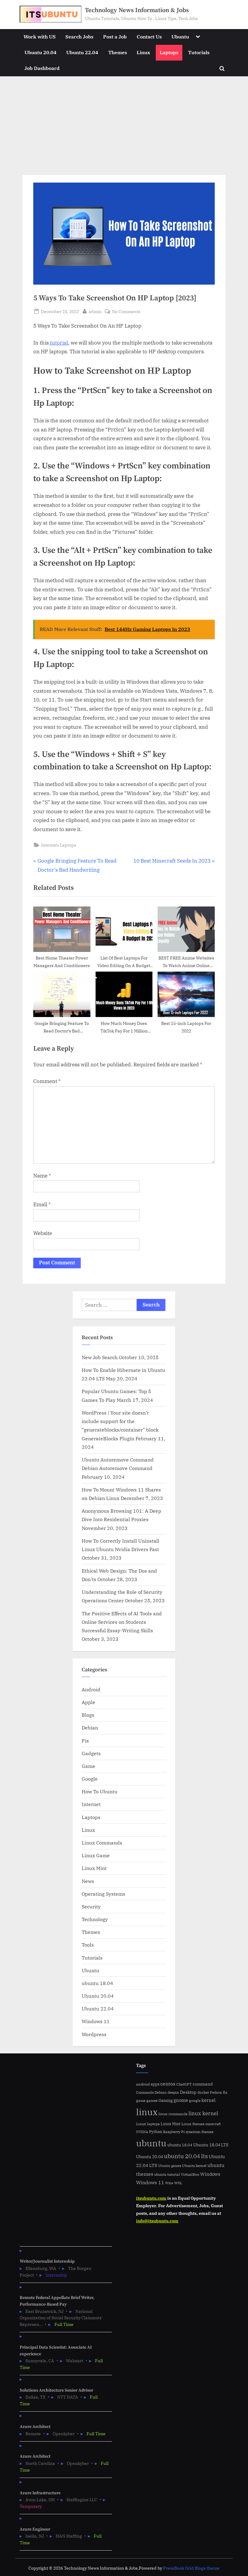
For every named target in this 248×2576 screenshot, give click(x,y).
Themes (118, 52)
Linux (143, 52)
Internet (49, 845)
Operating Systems (103, 1894)
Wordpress (94, 2034)
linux (147, 2112)
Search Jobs (79, 36)
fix (225, 2092)
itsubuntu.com (151, 2198)
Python (156, 2132)
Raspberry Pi (174, 2132)
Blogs (88, 1715)
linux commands (173, 2114)
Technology (95, 1919)
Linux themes (193, 2124)
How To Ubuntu (100, 1791)
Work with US (40, 36)
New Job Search (100, 1357)
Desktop (188, 2092)
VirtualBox (190, 2174)
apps (155, 2084)
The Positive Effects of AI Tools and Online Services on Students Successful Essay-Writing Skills (122, 1622)
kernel (209, 2100)
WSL (178, 2183)
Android (91, 1689)
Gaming (166, 2100)
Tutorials (199, 52)
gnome (181, 2100)
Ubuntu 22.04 (82, 52)
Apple (88, 1702)
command (203, 2084)
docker (203, 2092)
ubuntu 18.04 (97, 1983)
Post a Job (115, 36)
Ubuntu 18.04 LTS (211, 2145)
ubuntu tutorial (167, 2174)
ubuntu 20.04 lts (186, 2156)
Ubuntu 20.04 (41, 52)
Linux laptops (148, 2124)
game (141, 2100)
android (143, 2084)
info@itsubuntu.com (157, 2221)
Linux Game (96, 1855)
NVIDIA (142, 2132)
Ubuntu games (170, 2166)
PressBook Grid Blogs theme (191, 2568)
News (88, 1881)
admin (95, 311)
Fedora (216, 2092)
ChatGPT (184, 2084)
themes (207, 2132)
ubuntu (151, 2143)
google (195, 2100)
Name (42, 1176)
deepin (173, 2092)
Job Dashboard (42, 68)
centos (168, 2084)
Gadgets (91, 1753)
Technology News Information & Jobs (137, 10)
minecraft (213, 2124)
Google (90, 1779)
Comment (47, 1081)
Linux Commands (102, 1843)
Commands (145, 2092)
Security (91, 1906)
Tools (88, 1945)
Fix (85, 1740)
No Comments (126, 312)
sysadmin (193, 2132)
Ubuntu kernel (194, 2166)
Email (42, 1204)
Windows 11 (96, 2021)
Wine (169, 2183)
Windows (210, 2174)
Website (43, 1233)
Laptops (169, 52)
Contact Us (149, 36)
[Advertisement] (124, 122)
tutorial (58, 343)
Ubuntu (180, 36)
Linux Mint (94, 1868)
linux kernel (203, 2113)
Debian (90, 1727)
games (152, 2100)
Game (88, 1766)
